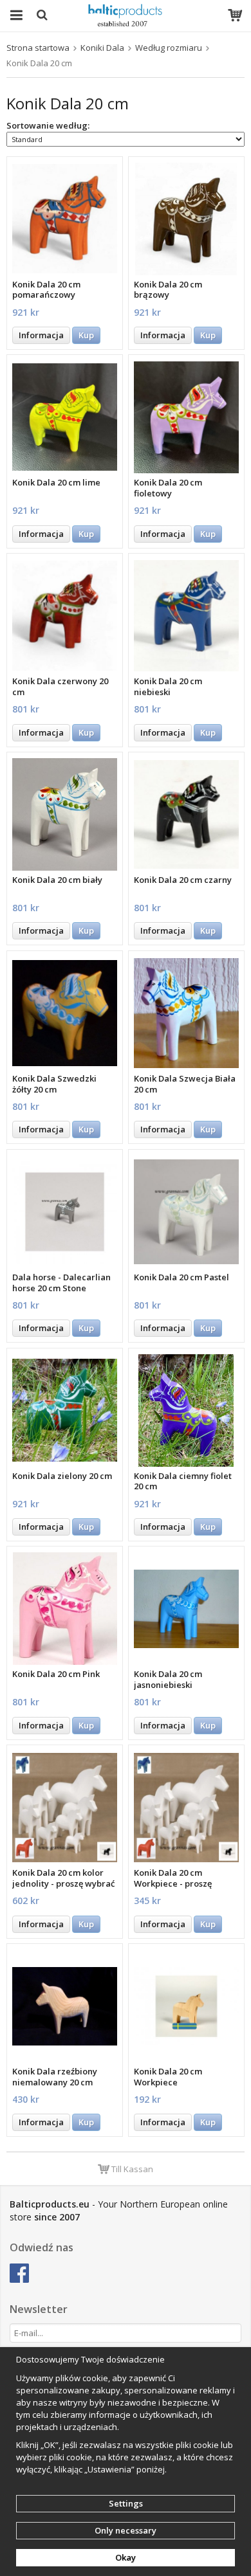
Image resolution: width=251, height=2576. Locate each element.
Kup (86, 335)
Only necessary (126, 2530)
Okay (126, 2557)
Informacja (41, 335)
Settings (126, 2503)
